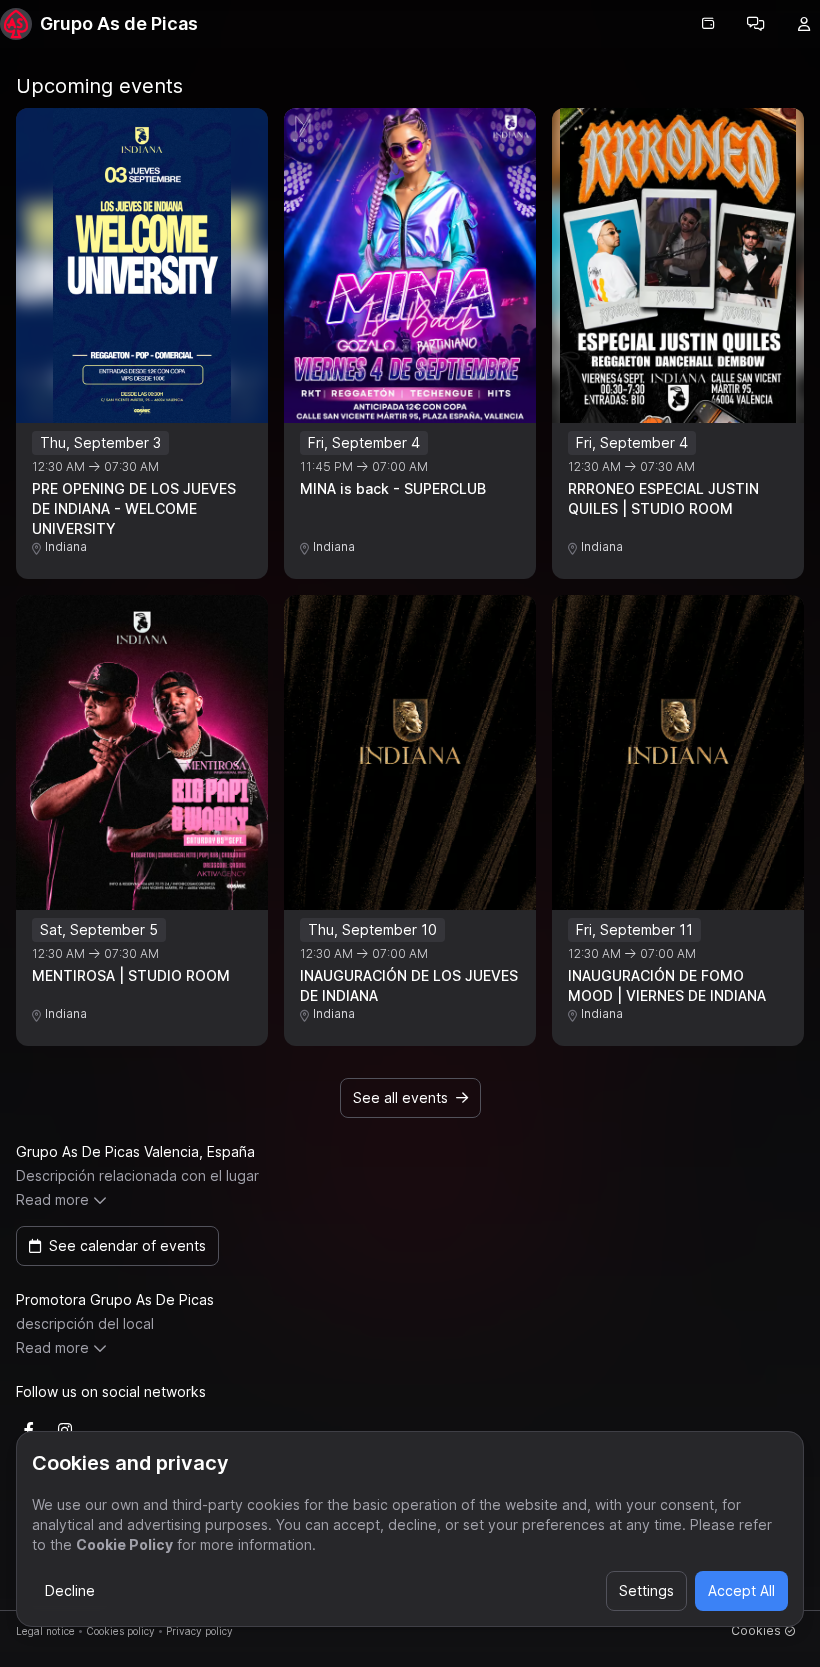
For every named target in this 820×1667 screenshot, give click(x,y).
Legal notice (45, 1631)
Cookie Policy (124, 1544)
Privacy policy (199, 1631)
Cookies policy (120, 1631)
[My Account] (804, 24)
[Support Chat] (756, 24)
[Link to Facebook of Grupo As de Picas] (29, 1430)
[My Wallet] (708, 24)
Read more (52, 1199)
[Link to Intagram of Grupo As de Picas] (65, 1430)
